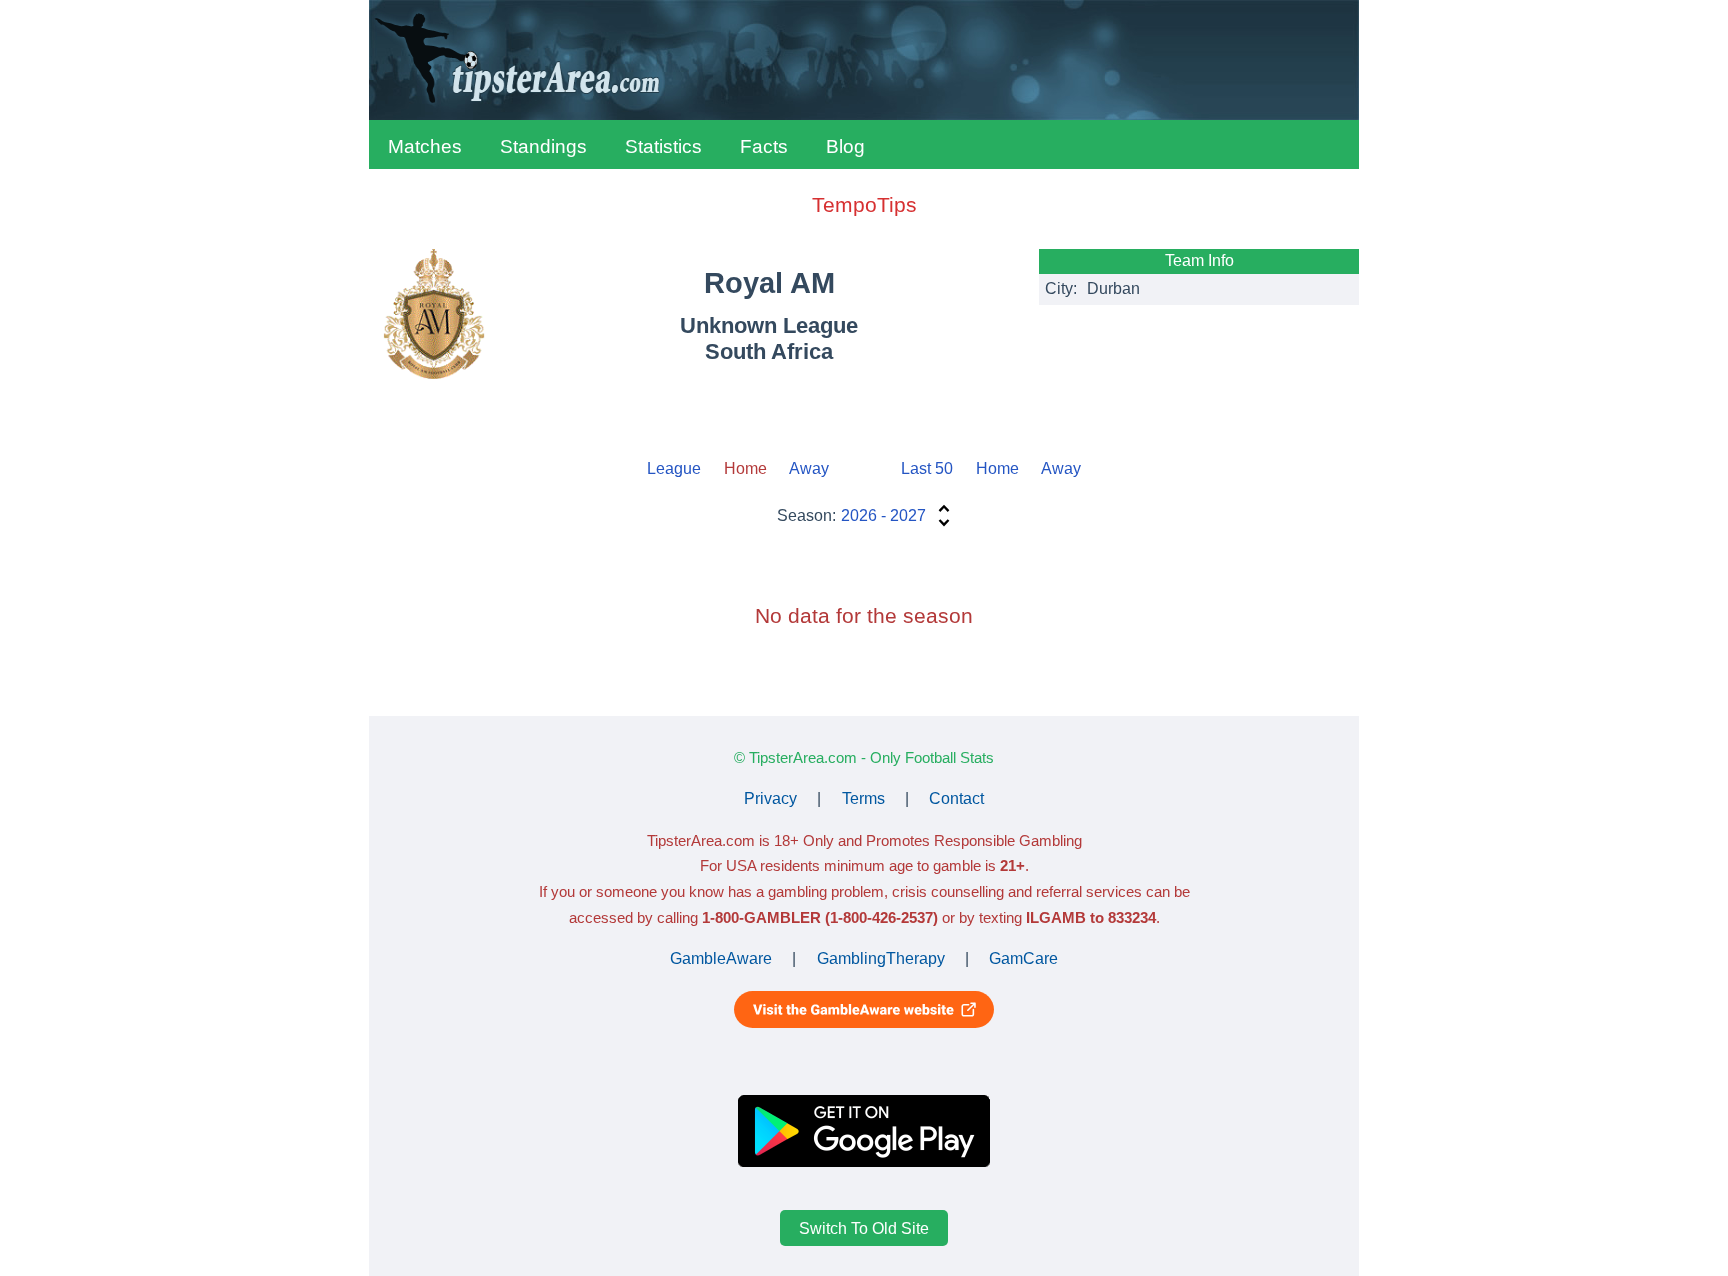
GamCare (1023, 958)
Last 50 (927, 468)
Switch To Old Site (864, 1227)
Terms (863, 798)
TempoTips (864, 204)
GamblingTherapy (881, 958)
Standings (543, 146)
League (674, 468)
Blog (845, 146)
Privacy (770, 798)
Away (809, 468)
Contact (956, 798)
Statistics (663, 146)
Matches (425, 146)
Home (997, 468)
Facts (764, 146)
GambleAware (721, 958)
